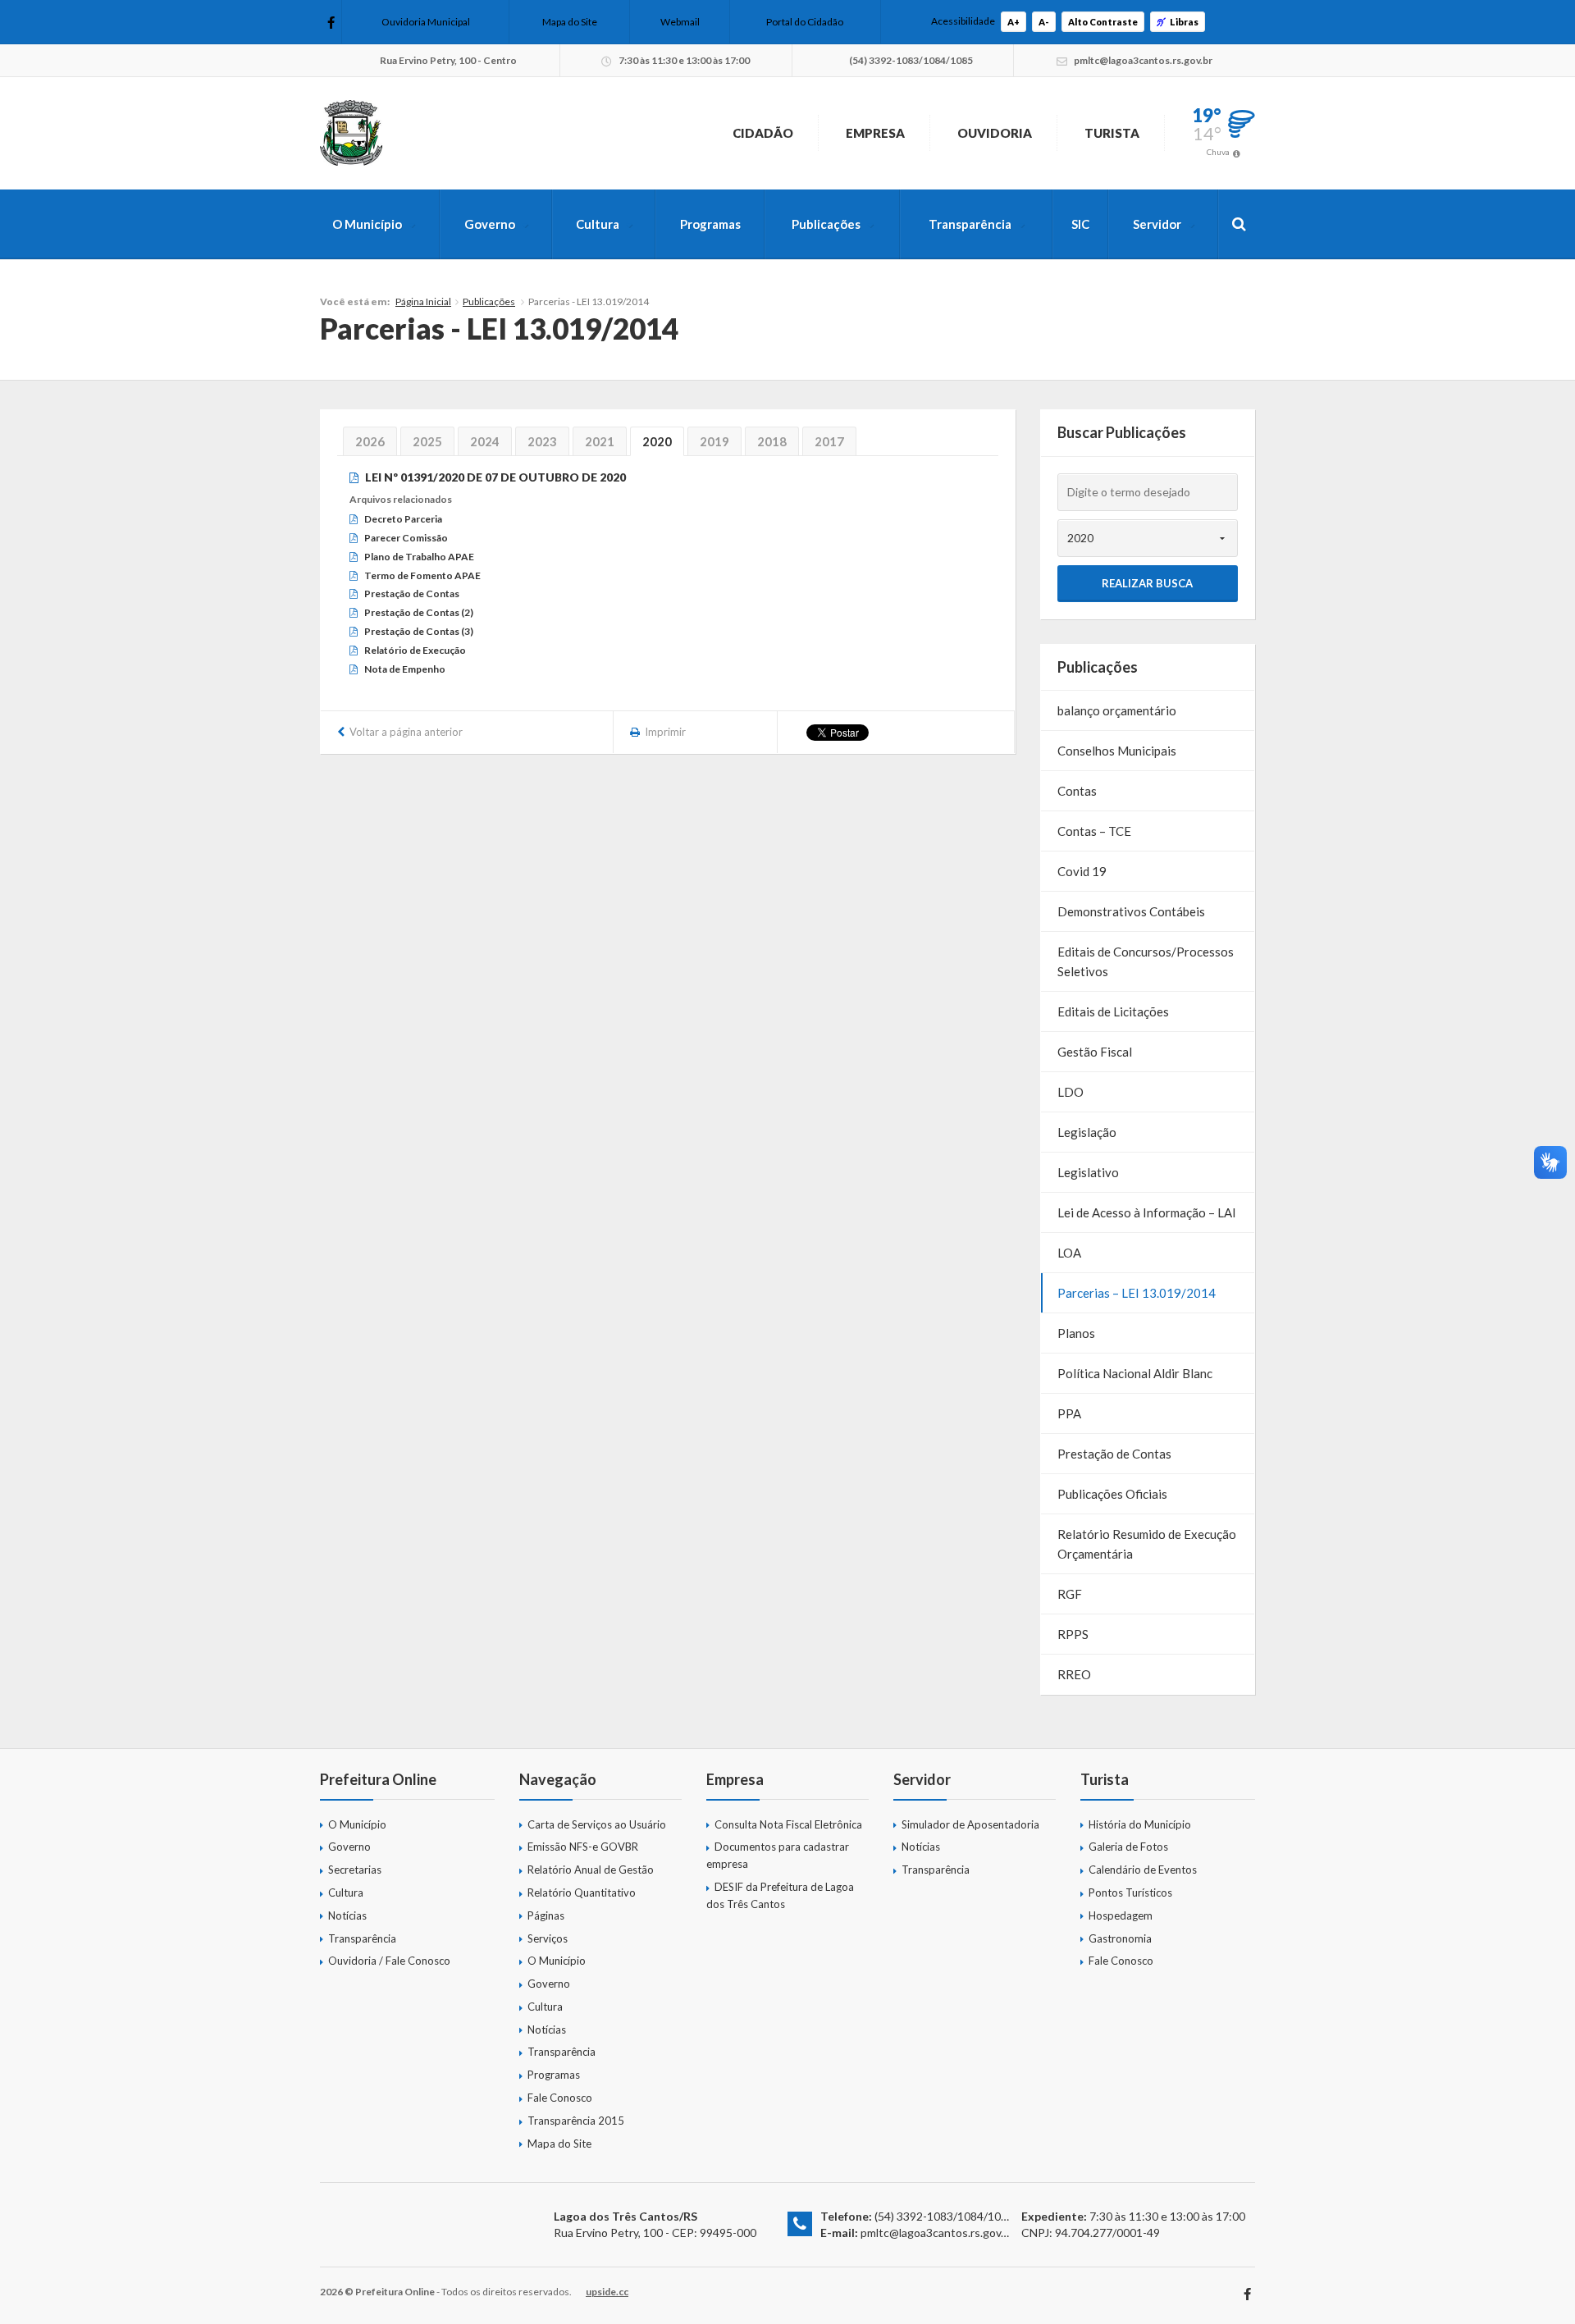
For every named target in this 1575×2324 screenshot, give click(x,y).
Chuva (1218, 152)
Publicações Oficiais (1112, 1494)
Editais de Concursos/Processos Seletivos (1146, 961)
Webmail (680, 22)
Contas (1077, 791)
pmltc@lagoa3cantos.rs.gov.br (937, 2233)
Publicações (826, 224)
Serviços (548, 1938)
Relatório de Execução (415, 650)
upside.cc (607, 2292)
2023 (542, 441)
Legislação (1087, 1132)
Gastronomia (1120, 1938)
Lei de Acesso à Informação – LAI (1147, 1212)
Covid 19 (1082, 871)
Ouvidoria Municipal (426, 22)
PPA (1069, 1413)
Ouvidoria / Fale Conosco (389, 1961)
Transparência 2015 (576, 2121)
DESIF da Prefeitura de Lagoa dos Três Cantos (780, 1895)
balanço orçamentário (1117, 710)
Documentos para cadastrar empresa (778, 1855)
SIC (1080, 224)
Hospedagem (1121, 1915)
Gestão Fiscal (1095, 1052)
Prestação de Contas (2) (419, 612)
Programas (710, 224)
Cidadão (763, 133)
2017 (829, 441)
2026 (370, 441)
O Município (367, 224)
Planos (1076, 1333)
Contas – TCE (1094, 831)
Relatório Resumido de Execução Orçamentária (1147, 1544)
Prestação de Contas (412, 594)
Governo (490, 224)
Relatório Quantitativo (582, 1893)
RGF (1070, 1594)
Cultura (598, 224)
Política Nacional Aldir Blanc (1135, 1373)
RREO (1074, 1674)
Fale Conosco (560, 2098)
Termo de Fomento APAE (422, 575)
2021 (600, 441)
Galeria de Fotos (1128, 1847)
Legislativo (1088, 1172)
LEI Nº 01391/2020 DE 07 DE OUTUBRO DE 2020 (495, 477)
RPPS (1073, 1634)
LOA (1069, 1253)
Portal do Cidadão (805, 22)
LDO (1071, 1092)
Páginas (546, 1915)
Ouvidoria (995, 133)
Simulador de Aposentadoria (970, 1824)
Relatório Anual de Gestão (591, 1870)
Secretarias (355, 1870)
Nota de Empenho (405, 669)
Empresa (875, 133)
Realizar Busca (1147, 583)
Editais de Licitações (1113, 1011)
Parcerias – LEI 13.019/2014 (1137, 1293)
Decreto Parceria (403, 519)
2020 (657, 441)
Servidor (1157, 224)
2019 (714, 441)
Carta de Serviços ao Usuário (597, 1824)
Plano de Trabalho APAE (419, 557)
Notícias (347, 1915)
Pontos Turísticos (1130, 1893)
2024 (485, 441)
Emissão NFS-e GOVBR (583, 1847)
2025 (427, 441)
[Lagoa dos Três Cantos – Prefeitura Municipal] (351, 133)
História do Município (1140, 1824)
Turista (1112, 133)
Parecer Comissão (406, 538)
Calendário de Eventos (1143, 1870)
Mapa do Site (570, 22)
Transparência (970, 224)
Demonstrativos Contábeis (1131, 911)
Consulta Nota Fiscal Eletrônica (788, 1824)
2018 (772, 441)
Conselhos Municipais (1117, 751)
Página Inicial (423, 301)
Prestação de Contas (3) (419, 631)
